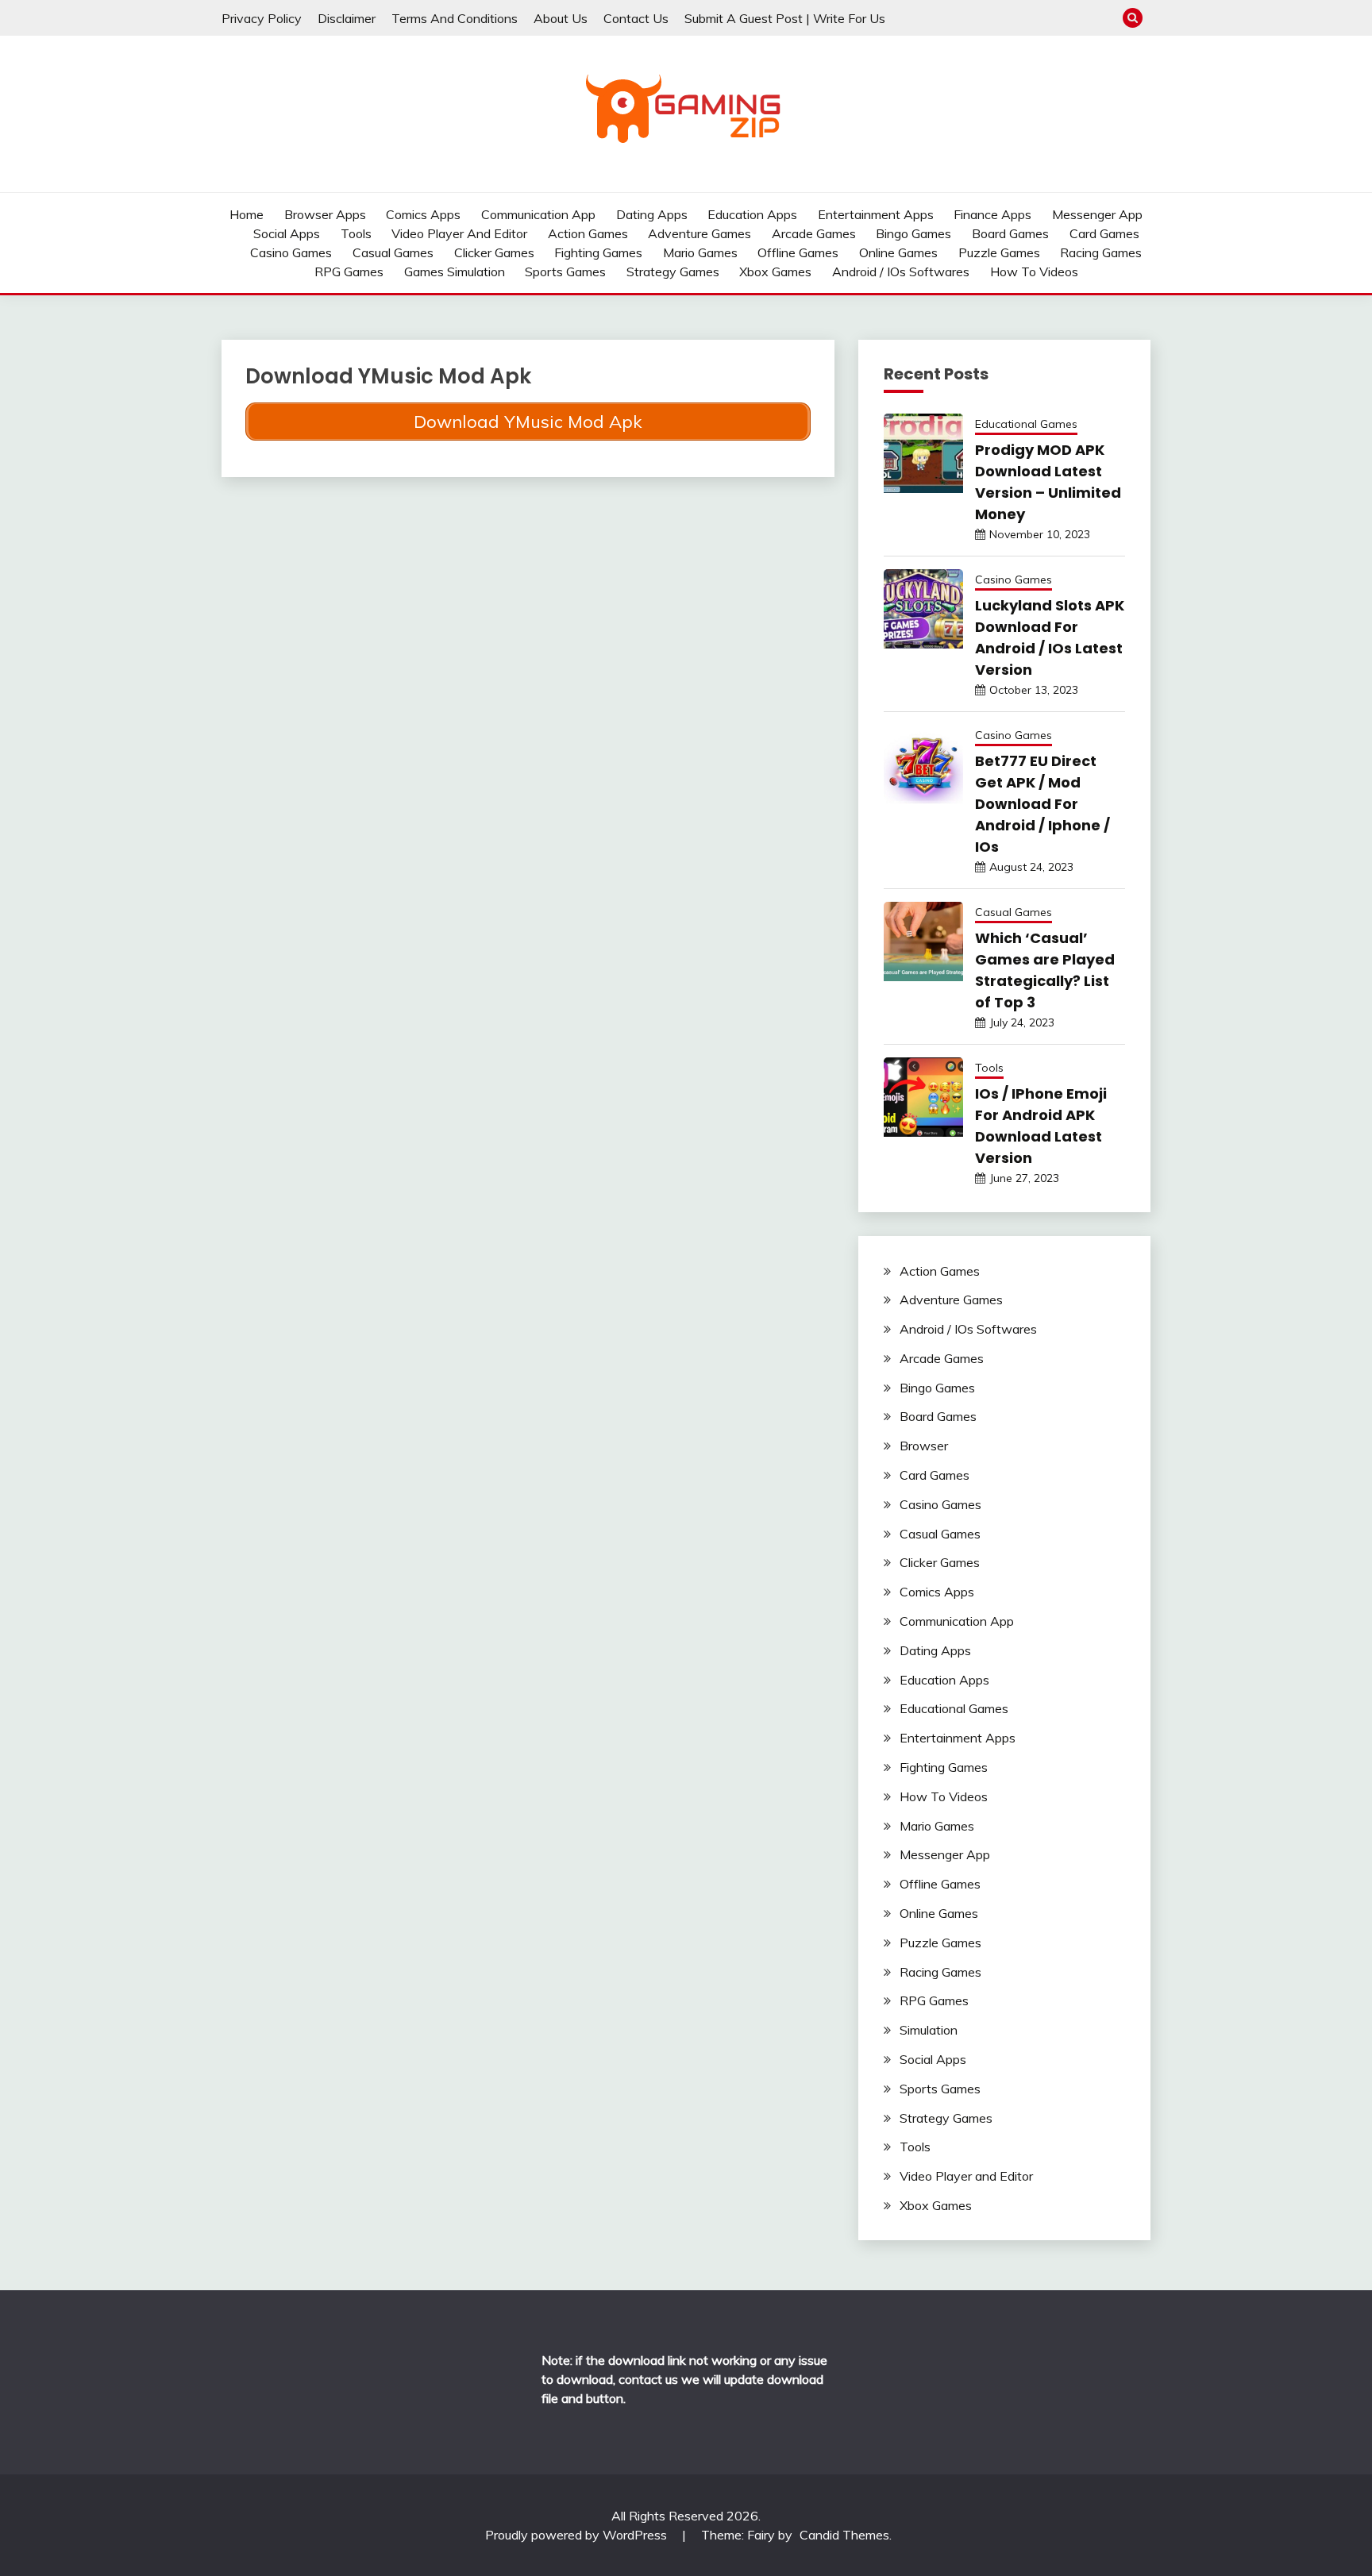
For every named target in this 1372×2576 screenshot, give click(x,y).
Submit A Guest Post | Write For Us (785, 18)
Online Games (898, 252)
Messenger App (1097, 214)
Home (247, 214)
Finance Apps (992, 214)
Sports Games (565, 271)
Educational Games (1026, 424)
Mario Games (700, 252)
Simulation (929, 2030)
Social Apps (287, 233)
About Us (561, 18)
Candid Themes (844, 2535)
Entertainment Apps (876, 214)
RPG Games (349, 271)
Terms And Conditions (455, 18)
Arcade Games (814, 233)
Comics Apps (423, 214)
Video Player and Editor (459, 233)
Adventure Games (699, 233)
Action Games (588, 233)
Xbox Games (775, 271)
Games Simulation (455, 271)
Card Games (1104, 233)
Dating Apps (652, 214)
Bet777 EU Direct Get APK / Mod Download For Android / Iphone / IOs (1042, 804)
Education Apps (752, 214)
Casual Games (393, 252)
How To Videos (1034, 271)
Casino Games (291, 252)
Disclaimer (347, 18)
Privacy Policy (262, 18)
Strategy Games (673, 271)
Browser (924, 1446)
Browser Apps (325, 214)
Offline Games (798, 252)
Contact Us (636, 18)
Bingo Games (913, 233)
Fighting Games (598, 252)
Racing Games (1101, 252)
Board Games (1010, 233)
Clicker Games (494, 252)
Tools (356, 233)
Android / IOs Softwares (901, 271)
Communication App (538, 214)
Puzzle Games (999, 252)
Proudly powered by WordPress (578, 2535)
